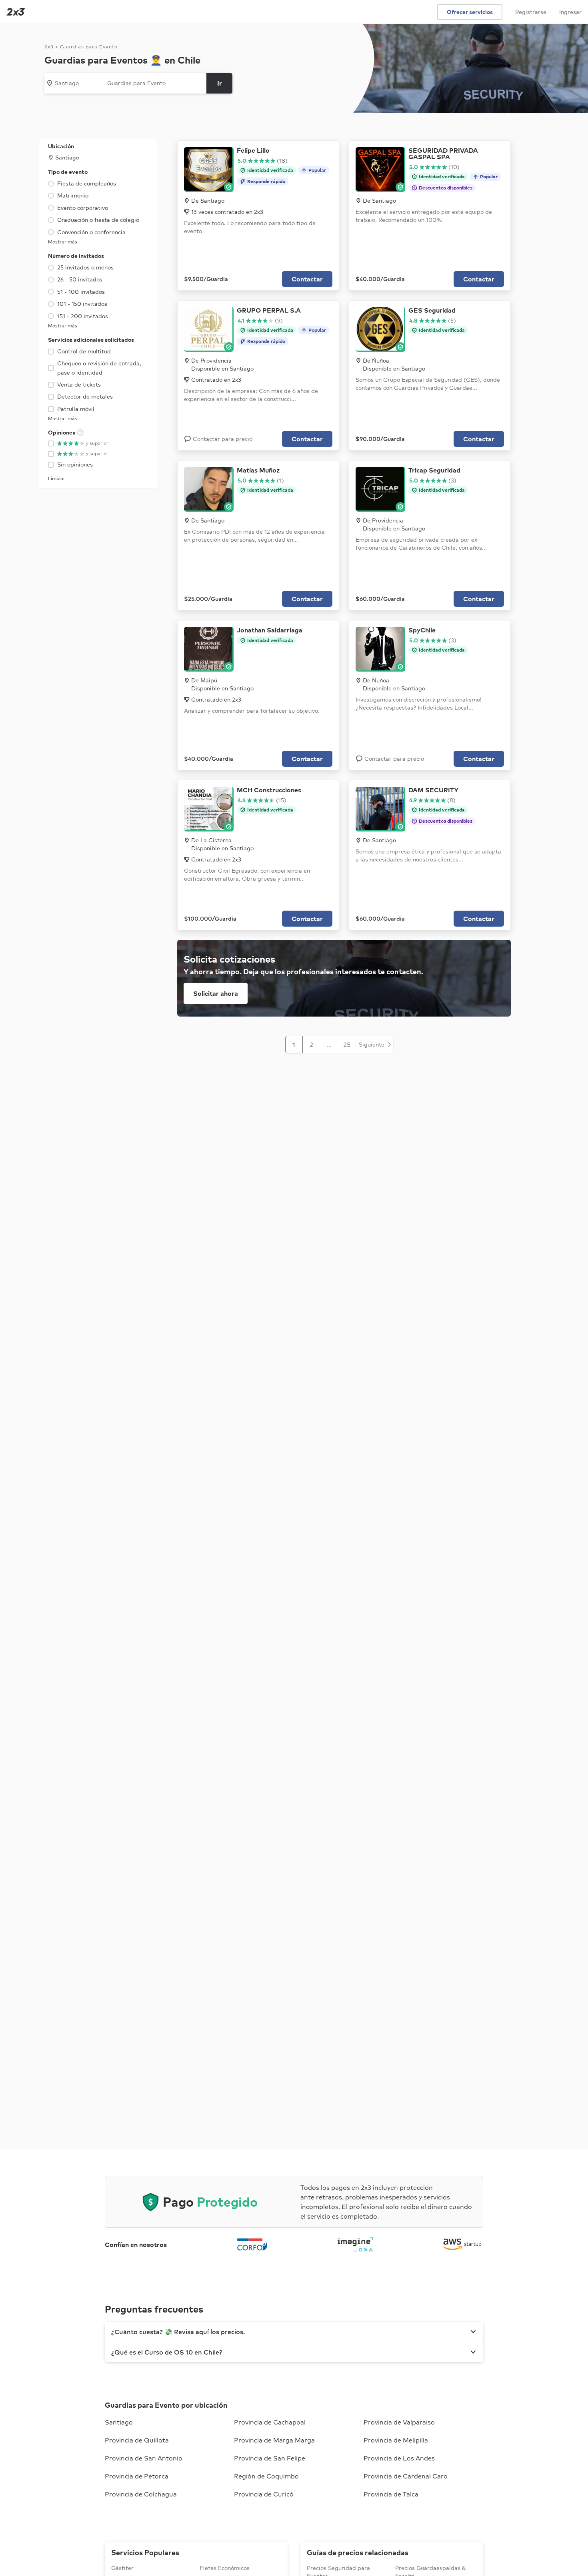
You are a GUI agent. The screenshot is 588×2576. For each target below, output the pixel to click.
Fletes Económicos (225, 2568)
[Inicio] (14, 12)
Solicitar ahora (216, 993)
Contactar (307, 279)
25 (347, 1045)
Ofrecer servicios (470, 12)
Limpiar (57, 478)
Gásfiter (122, 2568)
